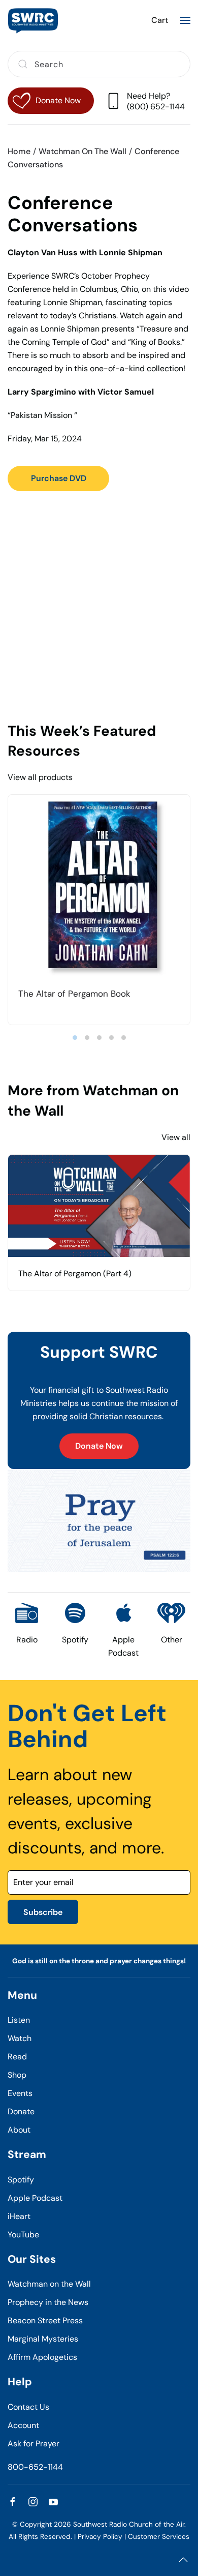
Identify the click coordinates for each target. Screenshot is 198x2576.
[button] (185, 20)
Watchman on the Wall (49, 2284)
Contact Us (28, 2407)
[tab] (75, 1038)
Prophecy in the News (48, 2302)
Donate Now (99, 1446)
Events (20, 2093)
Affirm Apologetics (42, 2357)
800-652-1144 (35, 2467)
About (19, 2130)
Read (17, 2057)
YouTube (23, 2235)
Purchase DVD (59, 478)
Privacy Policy (100, 2537)
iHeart (19, 2216)
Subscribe (43, 1912)
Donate (21, 2111)
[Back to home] (33, 20)
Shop (17, 2075)
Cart (160, 20)
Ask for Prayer (34, 2444)
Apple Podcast (35, 2198)
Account (23, 2425)
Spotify (21, 2180)
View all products (40, 777)
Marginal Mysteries (43, 2339)
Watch (20, 2038)
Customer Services (159, 2537)
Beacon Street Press (45, 2320)
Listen (19, 2020)
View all (176, 1137)
